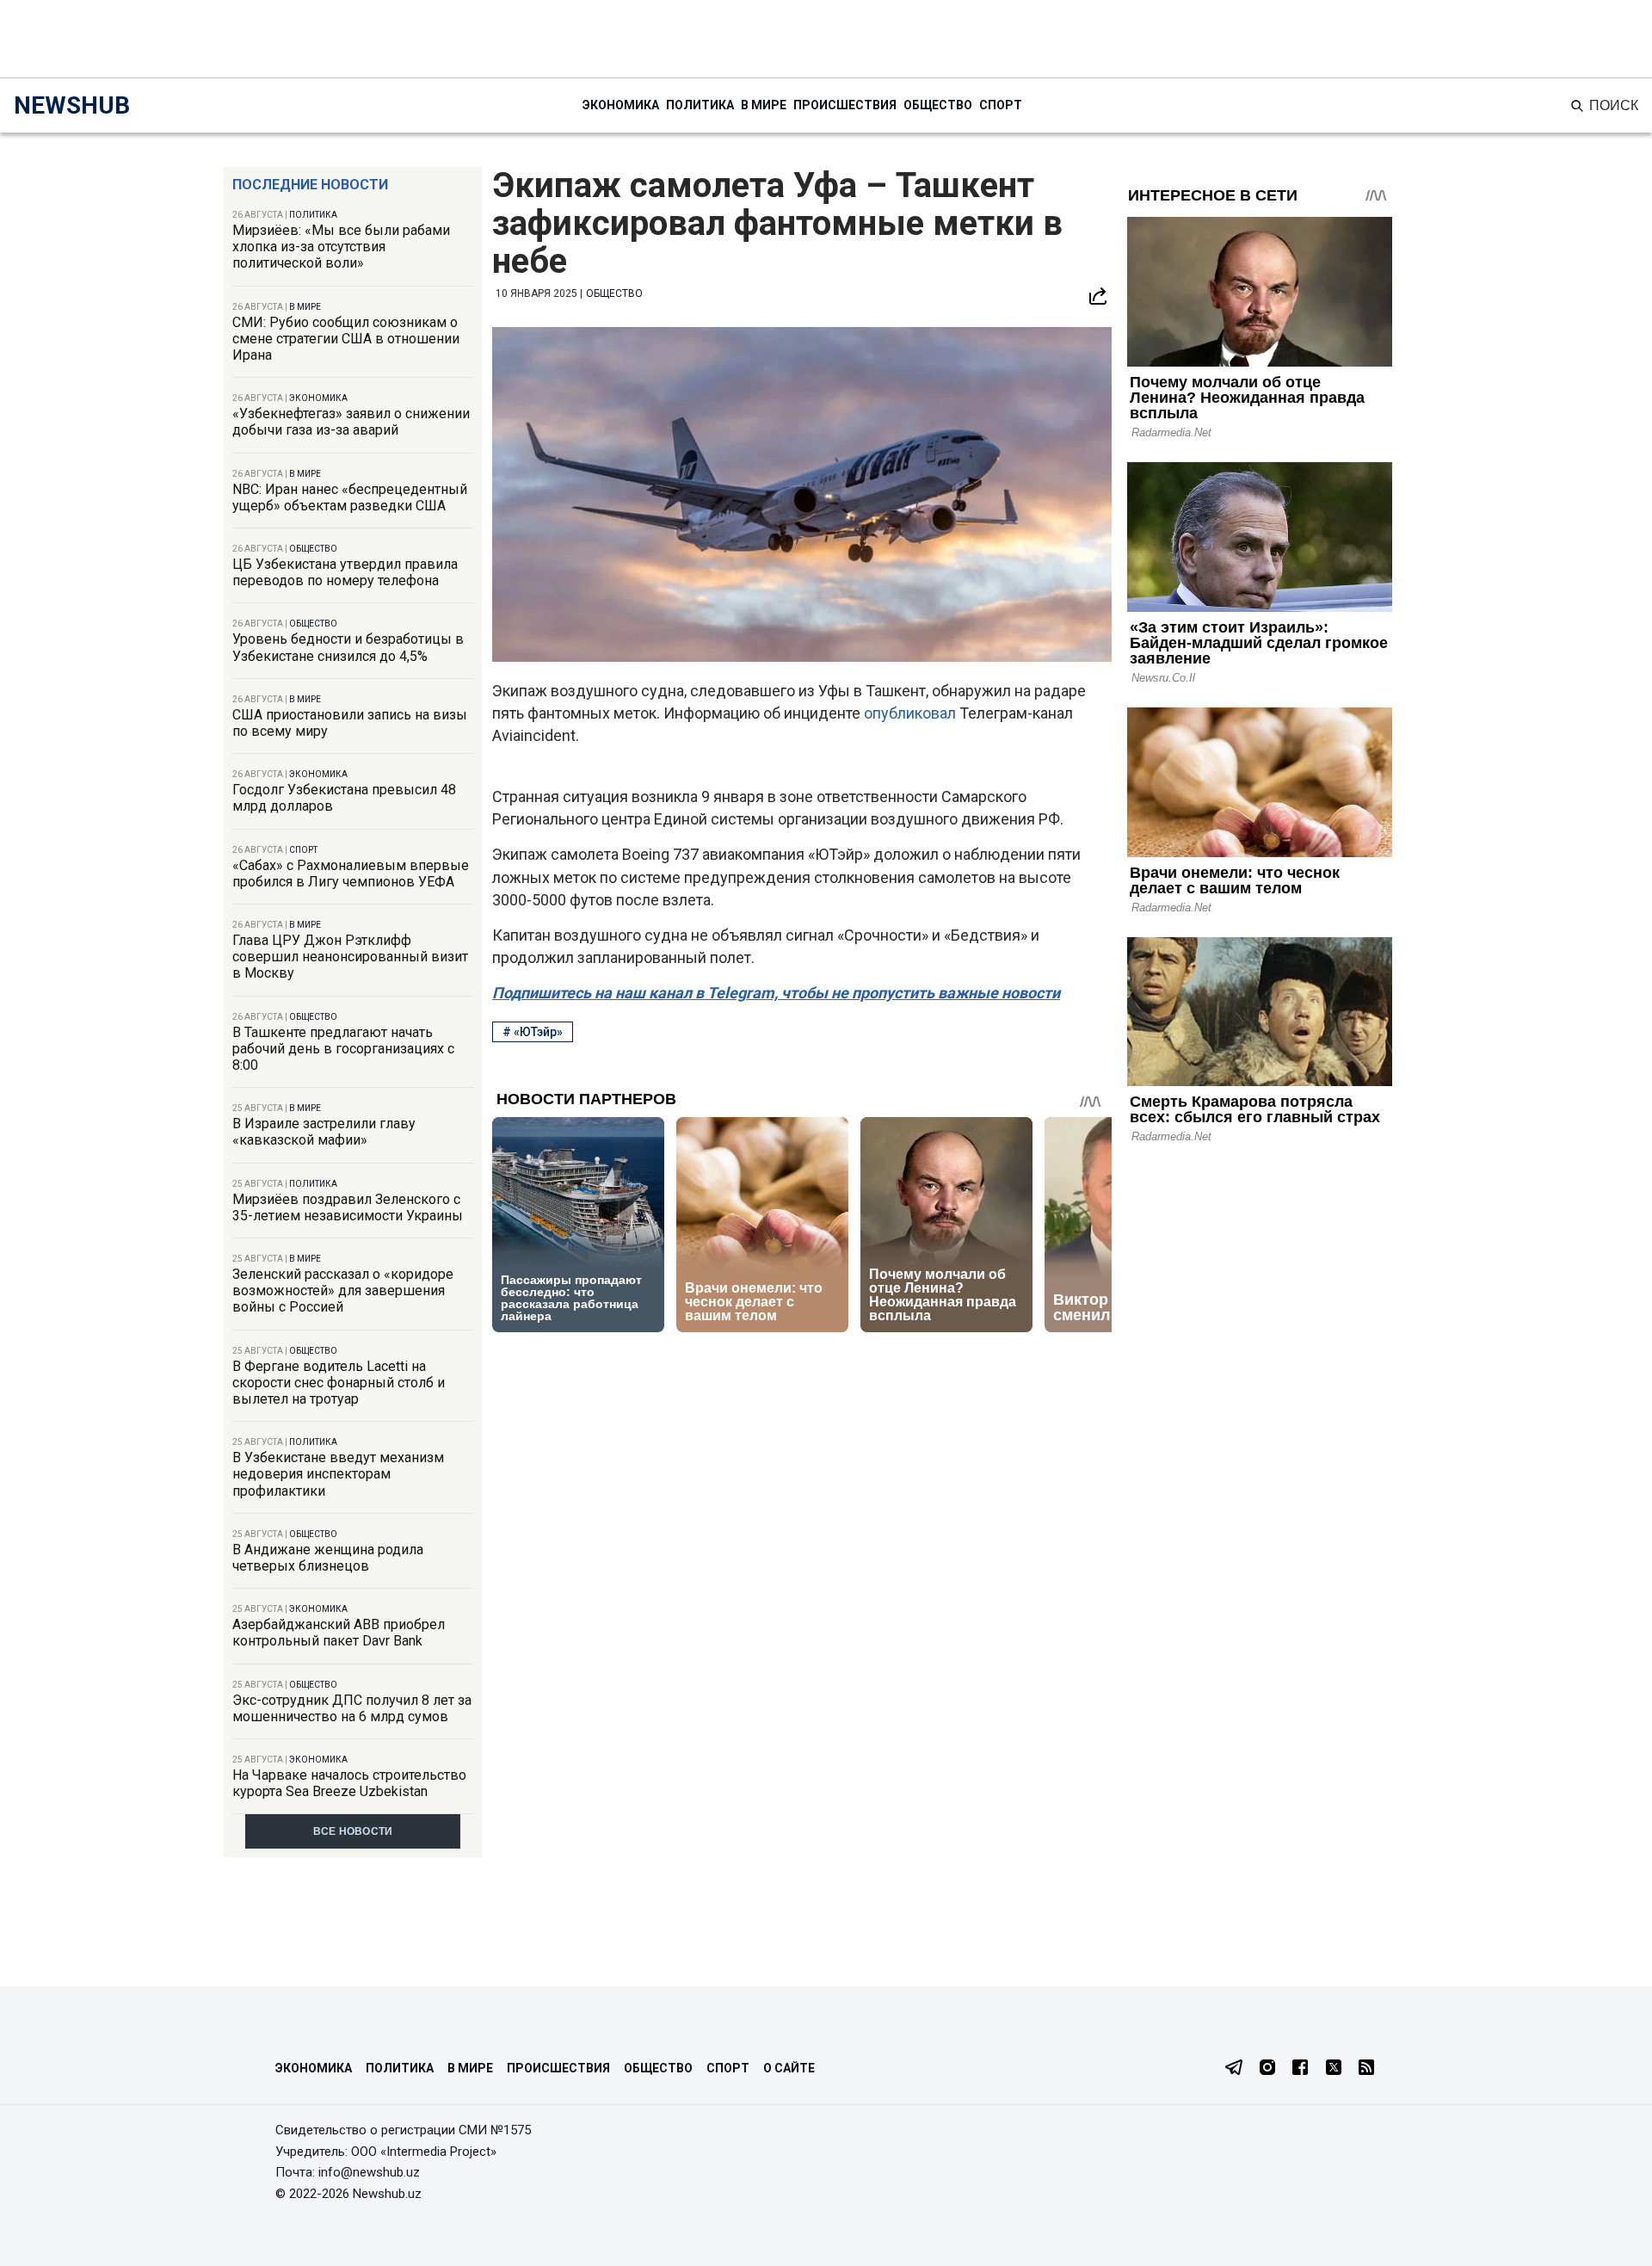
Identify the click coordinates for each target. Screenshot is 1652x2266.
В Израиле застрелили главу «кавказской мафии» (324, 1132)
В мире (764, 105)
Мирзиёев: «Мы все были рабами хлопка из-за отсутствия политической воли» (341, 247)
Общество (938, 105)
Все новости (353, 1831)
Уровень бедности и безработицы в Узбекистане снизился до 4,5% (348, 647)
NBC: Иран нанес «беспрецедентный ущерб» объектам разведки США (350, 497)
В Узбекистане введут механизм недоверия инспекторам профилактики (338, 1474)
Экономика (621, 105)
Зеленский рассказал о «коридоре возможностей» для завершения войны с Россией (343, 1290)
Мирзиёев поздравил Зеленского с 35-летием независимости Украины (348, 1207)
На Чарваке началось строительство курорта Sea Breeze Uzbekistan (349, 1783)
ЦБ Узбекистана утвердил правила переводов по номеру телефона (345, 572)
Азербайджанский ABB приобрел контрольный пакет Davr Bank (339, 1633)
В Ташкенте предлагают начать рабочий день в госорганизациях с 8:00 (343, 1049)
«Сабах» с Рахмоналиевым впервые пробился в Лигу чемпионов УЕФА (351, 874)
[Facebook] (1300, 2069)
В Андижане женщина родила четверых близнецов (328, 1558)
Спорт (1001, 105)
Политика (700, 105)
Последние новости (310, 185)
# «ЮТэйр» (533, 1032)
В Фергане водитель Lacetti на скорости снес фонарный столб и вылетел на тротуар (339, 1383)
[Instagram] (1267, 2069)
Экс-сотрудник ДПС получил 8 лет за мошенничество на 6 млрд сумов (352, 1708)
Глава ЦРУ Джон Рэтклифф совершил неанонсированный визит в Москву (350, 957)
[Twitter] (1334, 2069)
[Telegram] (1234, 2069)
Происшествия (845, 105)
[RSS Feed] (1366, 2069)
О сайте (789, 2068)
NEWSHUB (72, 105)
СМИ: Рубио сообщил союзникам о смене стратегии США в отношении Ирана (346, 339)
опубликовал (910, 713)
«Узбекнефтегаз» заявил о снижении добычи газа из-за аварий (351, 422)
